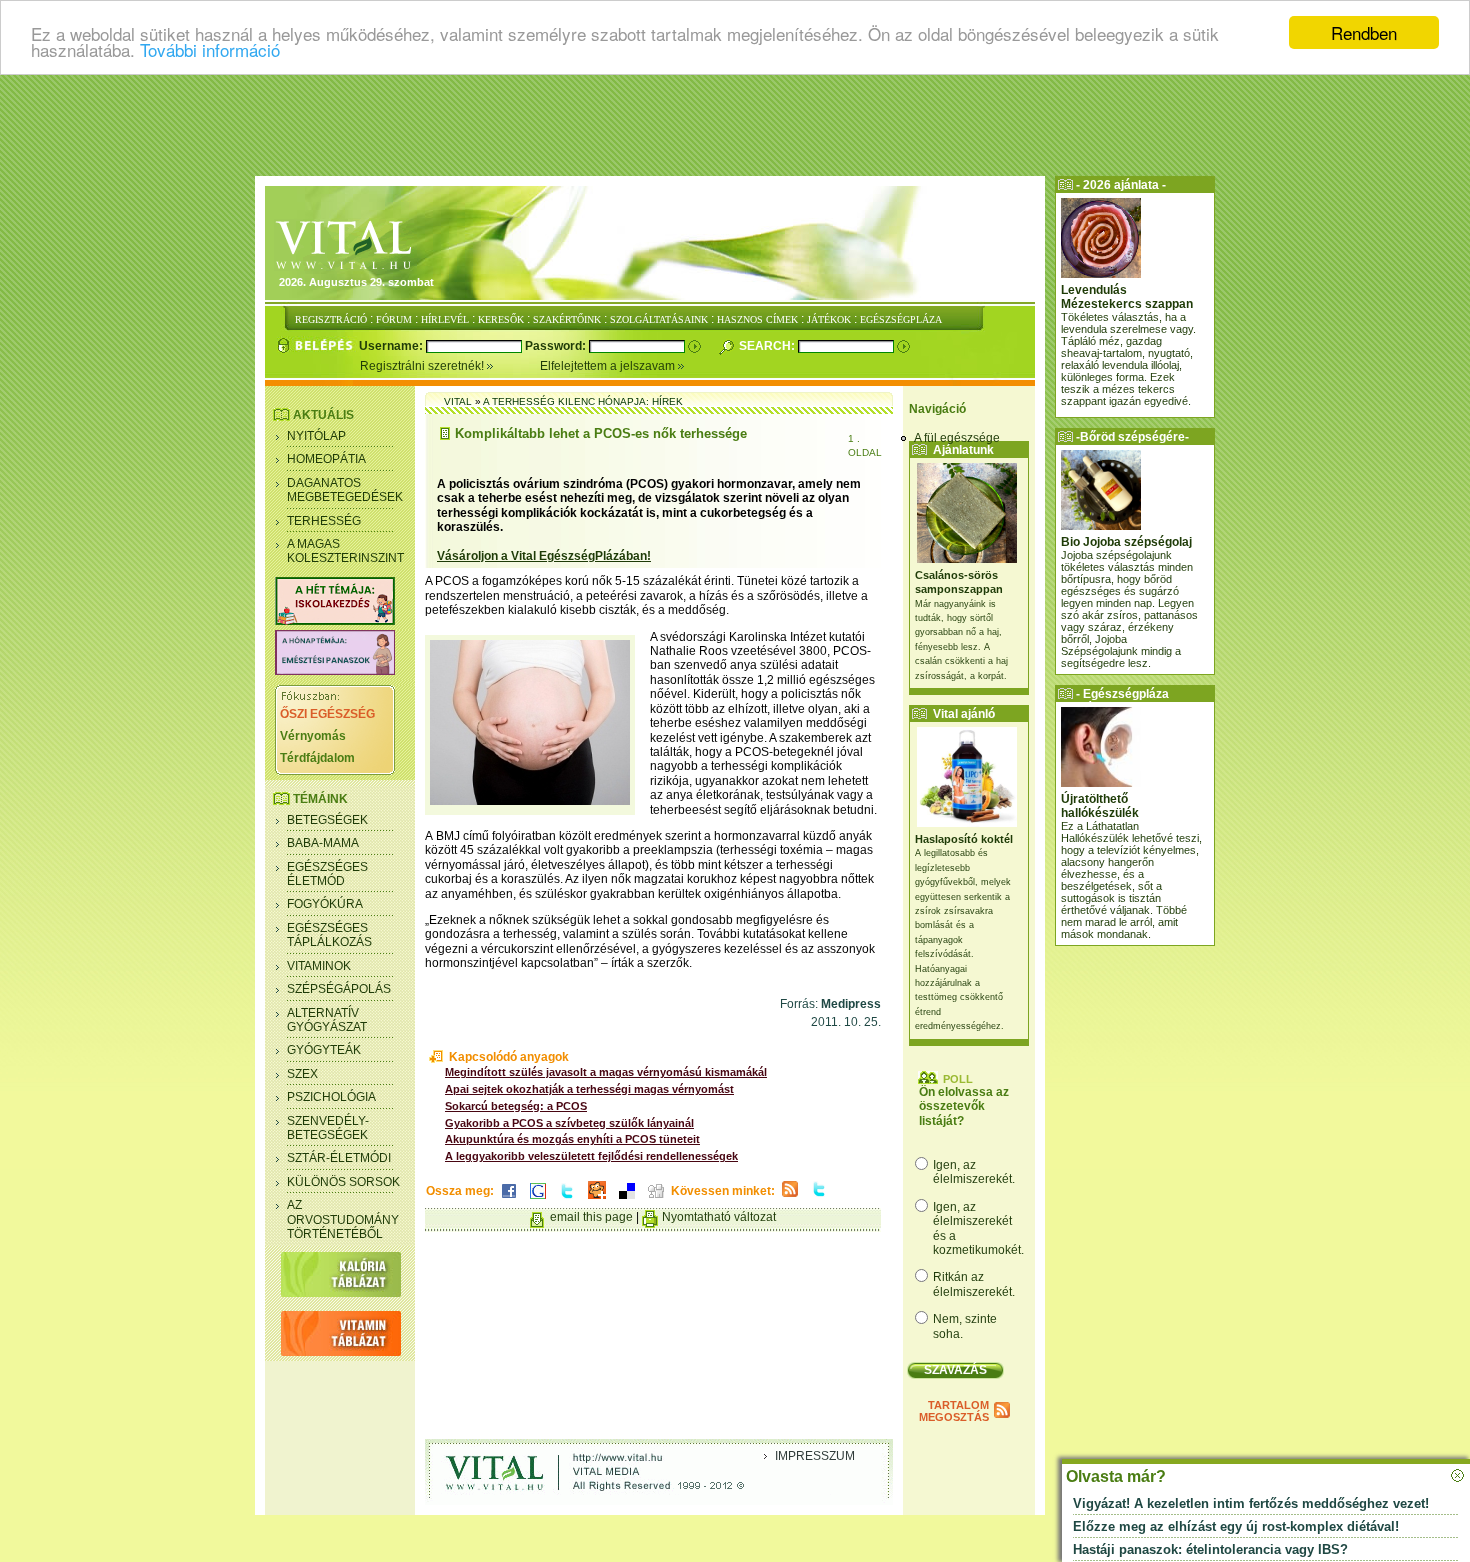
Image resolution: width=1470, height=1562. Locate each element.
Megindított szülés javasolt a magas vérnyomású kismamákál (606, 1072)
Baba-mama (323, 843)
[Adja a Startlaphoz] (597, 1200)
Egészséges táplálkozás (329, 935)
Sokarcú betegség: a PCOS (516, 1106)
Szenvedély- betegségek (328, 1128)
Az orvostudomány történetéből (343, 1219)
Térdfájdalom (317, 758)
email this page (591, 1217)
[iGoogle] (538, 1200)
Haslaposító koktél (964, 839)
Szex (302, 1074)
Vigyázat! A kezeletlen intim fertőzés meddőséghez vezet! (1251, 1503)
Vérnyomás (313, 736)
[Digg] (656, 1200)
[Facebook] (509, 1200)
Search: (768, 346)
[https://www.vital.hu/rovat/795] (335, 671)
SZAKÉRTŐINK (567, 319)
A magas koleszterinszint (345, 551)
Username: (392, 346)
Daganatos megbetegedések (345, 490)
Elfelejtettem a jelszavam (609, 366)
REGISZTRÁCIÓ (331, 319)
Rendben (1364, 32)
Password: (557, 346)
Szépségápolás (339, 989)
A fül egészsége (957, 438)
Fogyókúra (325, 904)
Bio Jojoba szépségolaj (1126, 542)
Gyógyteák (324, 1050)
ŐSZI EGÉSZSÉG (327, 714)
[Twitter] (567, 1200)
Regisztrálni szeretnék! (423, 366)
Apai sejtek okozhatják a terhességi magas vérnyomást (589, 1089)
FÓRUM (394, 319)
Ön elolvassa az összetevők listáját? (964, 1106)
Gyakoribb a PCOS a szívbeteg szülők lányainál (569, 1123)
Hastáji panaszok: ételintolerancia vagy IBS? (1210, 1549)
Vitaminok (319, 966)
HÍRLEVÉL (445, 319)
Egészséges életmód (327, 874)
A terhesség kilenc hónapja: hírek (583, 401)
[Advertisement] (735, 125)
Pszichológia (331, 1097)
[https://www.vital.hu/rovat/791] (335, 621)
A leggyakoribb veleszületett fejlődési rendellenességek (591, 1156)
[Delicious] (627, 1200)
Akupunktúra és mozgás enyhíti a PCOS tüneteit (572, 1139)
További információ (210, 50)
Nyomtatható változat (719, 1217)
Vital (458, 401)
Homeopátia (326, 459)
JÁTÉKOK (829, 319)
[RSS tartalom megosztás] (790, 1198)
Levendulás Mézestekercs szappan (1127, 297)
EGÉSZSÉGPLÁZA (901, 319)
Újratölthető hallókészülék (1100, 806)
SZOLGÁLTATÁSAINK (659, 319)
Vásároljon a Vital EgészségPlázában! (544, 556)
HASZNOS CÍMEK (757, 319)
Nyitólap (316, 436)
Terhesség (324, 521)
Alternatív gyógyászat (327, 1020)
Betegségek (327, 820)
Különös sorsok (343, 1182)
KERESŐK (501, 319)
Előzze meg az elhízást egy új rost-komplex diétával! (1236, 1526)
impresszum (815, 1456)
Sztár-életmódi (339, 1158)
